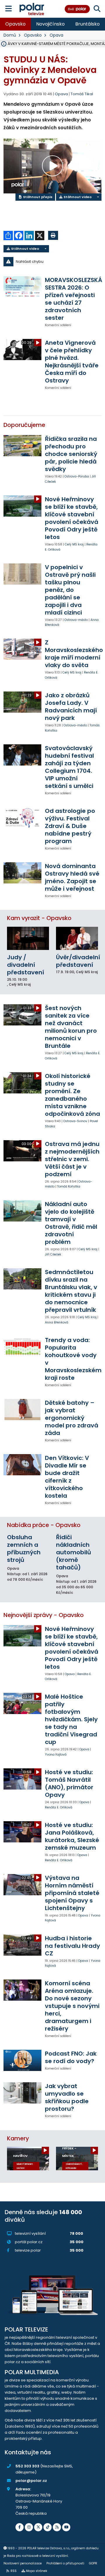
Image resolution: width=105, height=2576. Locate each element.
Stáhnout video (77, 197)
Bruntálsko (87, 24)
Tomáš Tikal (82, 94)
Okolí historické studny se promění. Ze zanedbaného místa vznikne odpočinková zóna (72, 1095)
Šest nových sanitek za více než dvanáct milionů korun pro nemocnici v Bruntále (71, 1027)
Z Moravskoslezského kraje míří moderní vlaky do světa (74, 654)
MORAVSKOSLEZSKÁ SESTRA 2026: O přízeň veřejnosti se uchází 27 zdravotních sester (73, 299)
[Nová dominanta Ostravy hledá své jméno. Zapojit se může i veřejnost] (22, 873)
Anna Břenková (57, 1322)
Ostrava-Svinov (75, 1121)
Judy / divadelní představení (26, 965)
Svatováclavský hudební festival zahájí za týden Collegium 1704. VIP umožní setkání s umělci (69, 767)
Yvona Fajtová (56, 1755)
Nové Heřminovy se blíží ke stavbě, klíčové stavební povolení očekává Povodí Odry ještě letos (72, 518)
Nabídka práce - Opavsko (44, 1525)
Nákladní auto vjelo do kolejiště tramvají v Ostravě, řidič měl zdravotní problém (71, 1223)
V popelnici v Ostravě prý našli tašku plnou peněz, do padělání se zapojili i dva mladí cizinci (70, 590)
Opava (56, 35)
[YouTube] (66, 2527)
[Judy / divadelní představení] (28, 938)
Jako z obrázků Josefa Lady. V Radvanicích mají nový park (71, 707)
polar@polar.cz (31, 2481)
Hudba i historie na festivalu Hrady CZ (72, 1946)
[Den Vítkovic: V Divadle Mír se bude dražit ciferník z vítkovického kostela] (22, 1465)
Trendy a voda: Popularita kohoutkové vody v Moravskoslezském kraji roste (73, 1359)
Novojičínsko (50, 24)
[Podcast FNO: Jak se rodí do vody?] (22, 2060)
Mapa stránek (37, 2571)
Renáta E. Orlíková (59, 1807)
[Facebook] (20, 2527)
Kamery (18, 2138)
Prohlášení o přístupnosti (65, 2563)
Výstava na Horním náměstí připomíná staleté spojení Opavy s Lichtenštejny (72, 1893)
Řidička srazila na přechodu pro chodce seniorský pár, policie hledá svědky (71, 454)
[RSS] (57, 2527)
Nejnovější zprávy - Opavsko (44, 1615)
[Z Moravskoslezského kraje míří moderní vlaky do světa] (22, 649)
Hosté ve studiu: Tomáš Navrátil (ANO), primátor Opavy (69, 1783)
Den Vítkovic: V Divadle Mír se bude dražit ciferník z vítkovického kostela (67, 1477)
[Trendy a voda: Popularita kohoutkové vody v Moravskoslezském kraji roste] (22, 1347)
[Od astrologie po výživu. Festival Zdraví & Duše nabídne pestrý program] (22, 818)
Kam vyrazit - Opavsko (39, 918)
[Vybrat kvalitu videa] (98, 197)
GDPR (93, 2563)
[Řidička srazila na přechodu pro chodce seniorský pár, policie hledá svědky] (22, 446)
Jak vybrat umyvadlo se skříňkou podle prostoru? (67, 2097)
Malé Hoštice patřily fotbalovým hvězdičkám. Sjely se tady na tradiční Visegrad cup (71, 1719)
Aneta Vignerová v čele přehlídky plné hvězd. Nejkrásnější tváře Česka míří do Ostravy (72, 362)
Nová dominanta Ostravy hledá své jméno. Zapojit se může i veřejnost (72, 877)
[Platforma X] (38, 2527)
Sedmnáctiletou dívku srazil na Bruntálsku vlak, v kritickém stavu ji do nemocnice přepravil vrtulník (71, 1291)
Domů (10, 35)
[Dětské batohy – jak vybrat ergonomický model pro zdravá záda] (22, 1410)
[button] (52, 262)
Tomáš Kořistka (69, 1186)
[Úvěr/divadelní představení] (77, 938)
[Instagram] (29, 2527)
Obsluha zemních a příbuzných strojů (24, 1549)
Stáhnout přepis (37, 197)
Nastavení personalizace (23, 2563)
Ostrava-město (76, 620)
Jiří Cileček (53, 1254)
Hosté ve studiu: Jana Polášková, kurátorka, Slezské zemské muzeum (72, 1836)
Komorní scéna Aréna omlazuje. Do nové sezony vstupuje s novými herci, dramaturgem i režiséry (72, 2006)
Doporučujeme (24, 425)
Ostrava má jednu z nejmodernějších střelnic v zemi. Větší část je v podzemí (72, 1159)
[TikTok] (48, 2527)
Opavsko (15, 24)
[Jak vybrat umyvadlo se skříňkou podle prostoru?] (22, 2093)
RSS (14, 2571)
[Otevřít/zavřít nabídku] (9, 9)
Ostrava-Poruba (77, 476)
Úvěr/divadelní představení (78, 961)
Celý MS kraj (74, 544)
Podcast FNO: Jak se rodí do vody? (71, 2057)
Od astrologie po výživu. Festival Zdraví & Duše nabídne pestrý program (70, 826)
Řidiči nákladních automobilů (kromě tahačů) (73, 1552)
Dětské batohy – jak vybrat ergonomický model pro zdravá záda (72, 1418)
